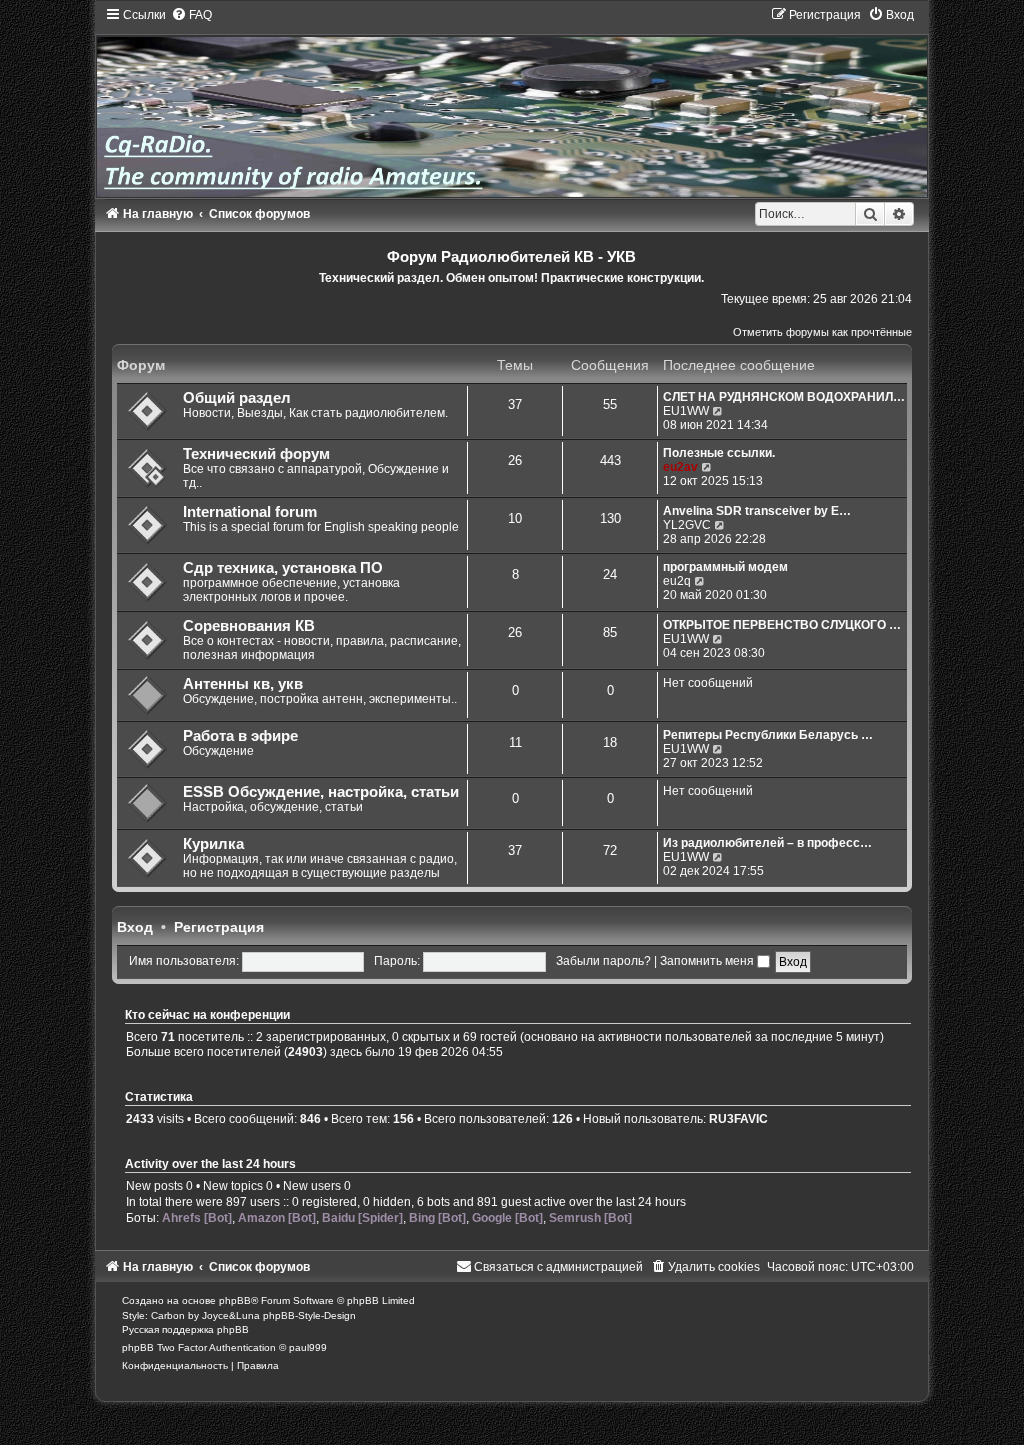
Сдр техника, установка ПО (283, 568)
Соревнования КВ (249, 626)
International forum (250, 512)
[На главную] (512, 101)
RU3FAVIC (738, 1119)
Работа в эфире (240, 736)
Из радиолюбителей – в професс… (767, 843)
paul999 (308, 1347)
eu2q (677, 581)
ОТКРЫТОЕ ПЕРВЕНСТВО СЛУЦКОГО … (782, 625)
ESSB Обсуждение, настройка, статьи (321, 792)
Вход (135, 927)
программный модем (725, 567)
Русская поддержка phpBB (185, 1329)
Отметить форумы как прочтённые (822, 332)
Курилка (213, 844)
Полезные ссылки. (719, 453)
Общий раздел (237, 398)
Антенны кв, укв (243, 684)
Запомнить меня (708, 961)
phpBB (235, 1300)
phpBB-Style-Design (309, 1315)
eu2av (680, 467)
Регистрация (219, 927)
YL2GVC (687, 525)
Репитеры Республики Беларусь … (768, 735)
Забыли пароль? (603, 961)
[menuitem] (191, 15)
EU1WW (686, 411)
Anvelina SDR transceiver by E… (757, 511)
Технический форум (256, 454)
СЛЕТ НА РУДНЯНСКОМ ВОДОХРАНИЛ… (784, 397)
